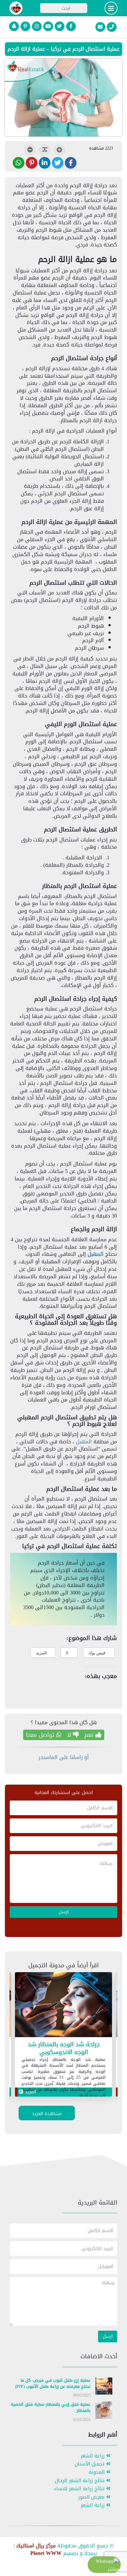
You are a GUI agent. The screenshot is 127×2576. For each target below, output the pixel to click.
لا (70, 1735)
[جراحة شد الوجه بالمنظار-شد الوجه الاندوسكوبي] (63, 2006)
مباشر (113, 2569)
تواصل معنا (41, 1735)
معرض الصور (92, 2497)
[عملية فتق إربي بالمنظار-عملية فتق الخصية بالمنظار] (104, 2411)
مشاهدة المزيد (47, 2114)
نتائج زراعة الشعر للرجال (80, 2481)
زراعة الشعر (93, 2456)
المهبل (96, 1254)
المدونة (97, 2472)
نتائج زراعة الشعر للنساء (80, 2489)
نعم (90, 1735)
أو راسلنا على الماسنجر (64, 1757)
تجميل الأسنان (90, 2464)
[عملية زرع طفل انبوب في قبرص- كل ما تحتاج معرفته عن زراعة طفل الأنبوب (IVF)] (104, 2387)
